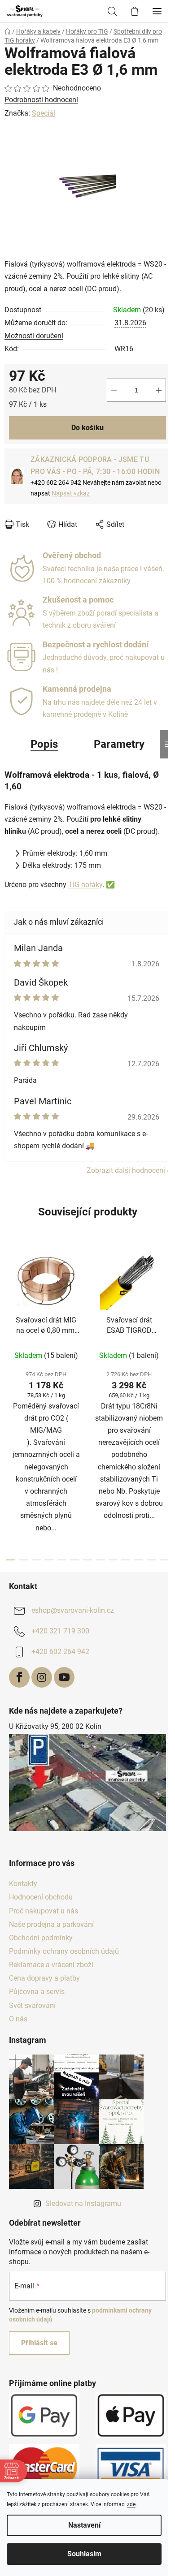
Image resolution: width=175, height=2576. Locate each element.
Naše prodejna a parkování (51, 1924)
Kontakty (23, 1884)
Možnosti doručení (34, 336)
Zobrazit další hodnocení (126, 1170)
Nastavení (84, 2525)
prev (9, 1321)
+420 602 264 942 (60, 1652)
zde (131, 2504)
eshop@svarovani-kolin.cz (73, 1610)
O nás (18, 2019)
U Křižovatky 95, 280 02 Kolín (55, 1726)
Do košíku (87, 428)
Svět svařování (32, 2005)
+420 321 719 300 (60, 1631)
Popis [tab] (44, 744)
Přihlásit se (39, 2343)
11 (151, 1560)
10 (139, 1560)
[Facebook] (19, 1677)
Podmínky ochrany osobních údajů (64, 1951)
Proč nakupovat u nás (44, 1911)
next (166, 1321)
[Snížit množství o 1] (114, 390)
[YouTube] (64, 1677)
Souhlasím (84, 2554)
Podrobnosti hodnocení (41, 100)
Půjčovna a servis (37, 1992)
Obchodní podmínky (41, 1938)
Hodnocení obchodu (41, 1897)
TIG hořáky (85, 885)
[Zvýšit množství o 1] (159, 390)
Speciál (44, 113)
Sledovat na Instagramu (83, 2203)
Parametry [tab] (119, 744)
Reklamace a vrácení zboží (51, 1965)
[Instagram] (42, 1677)
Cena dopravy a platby (44, 1978)
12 (164, 1560)
